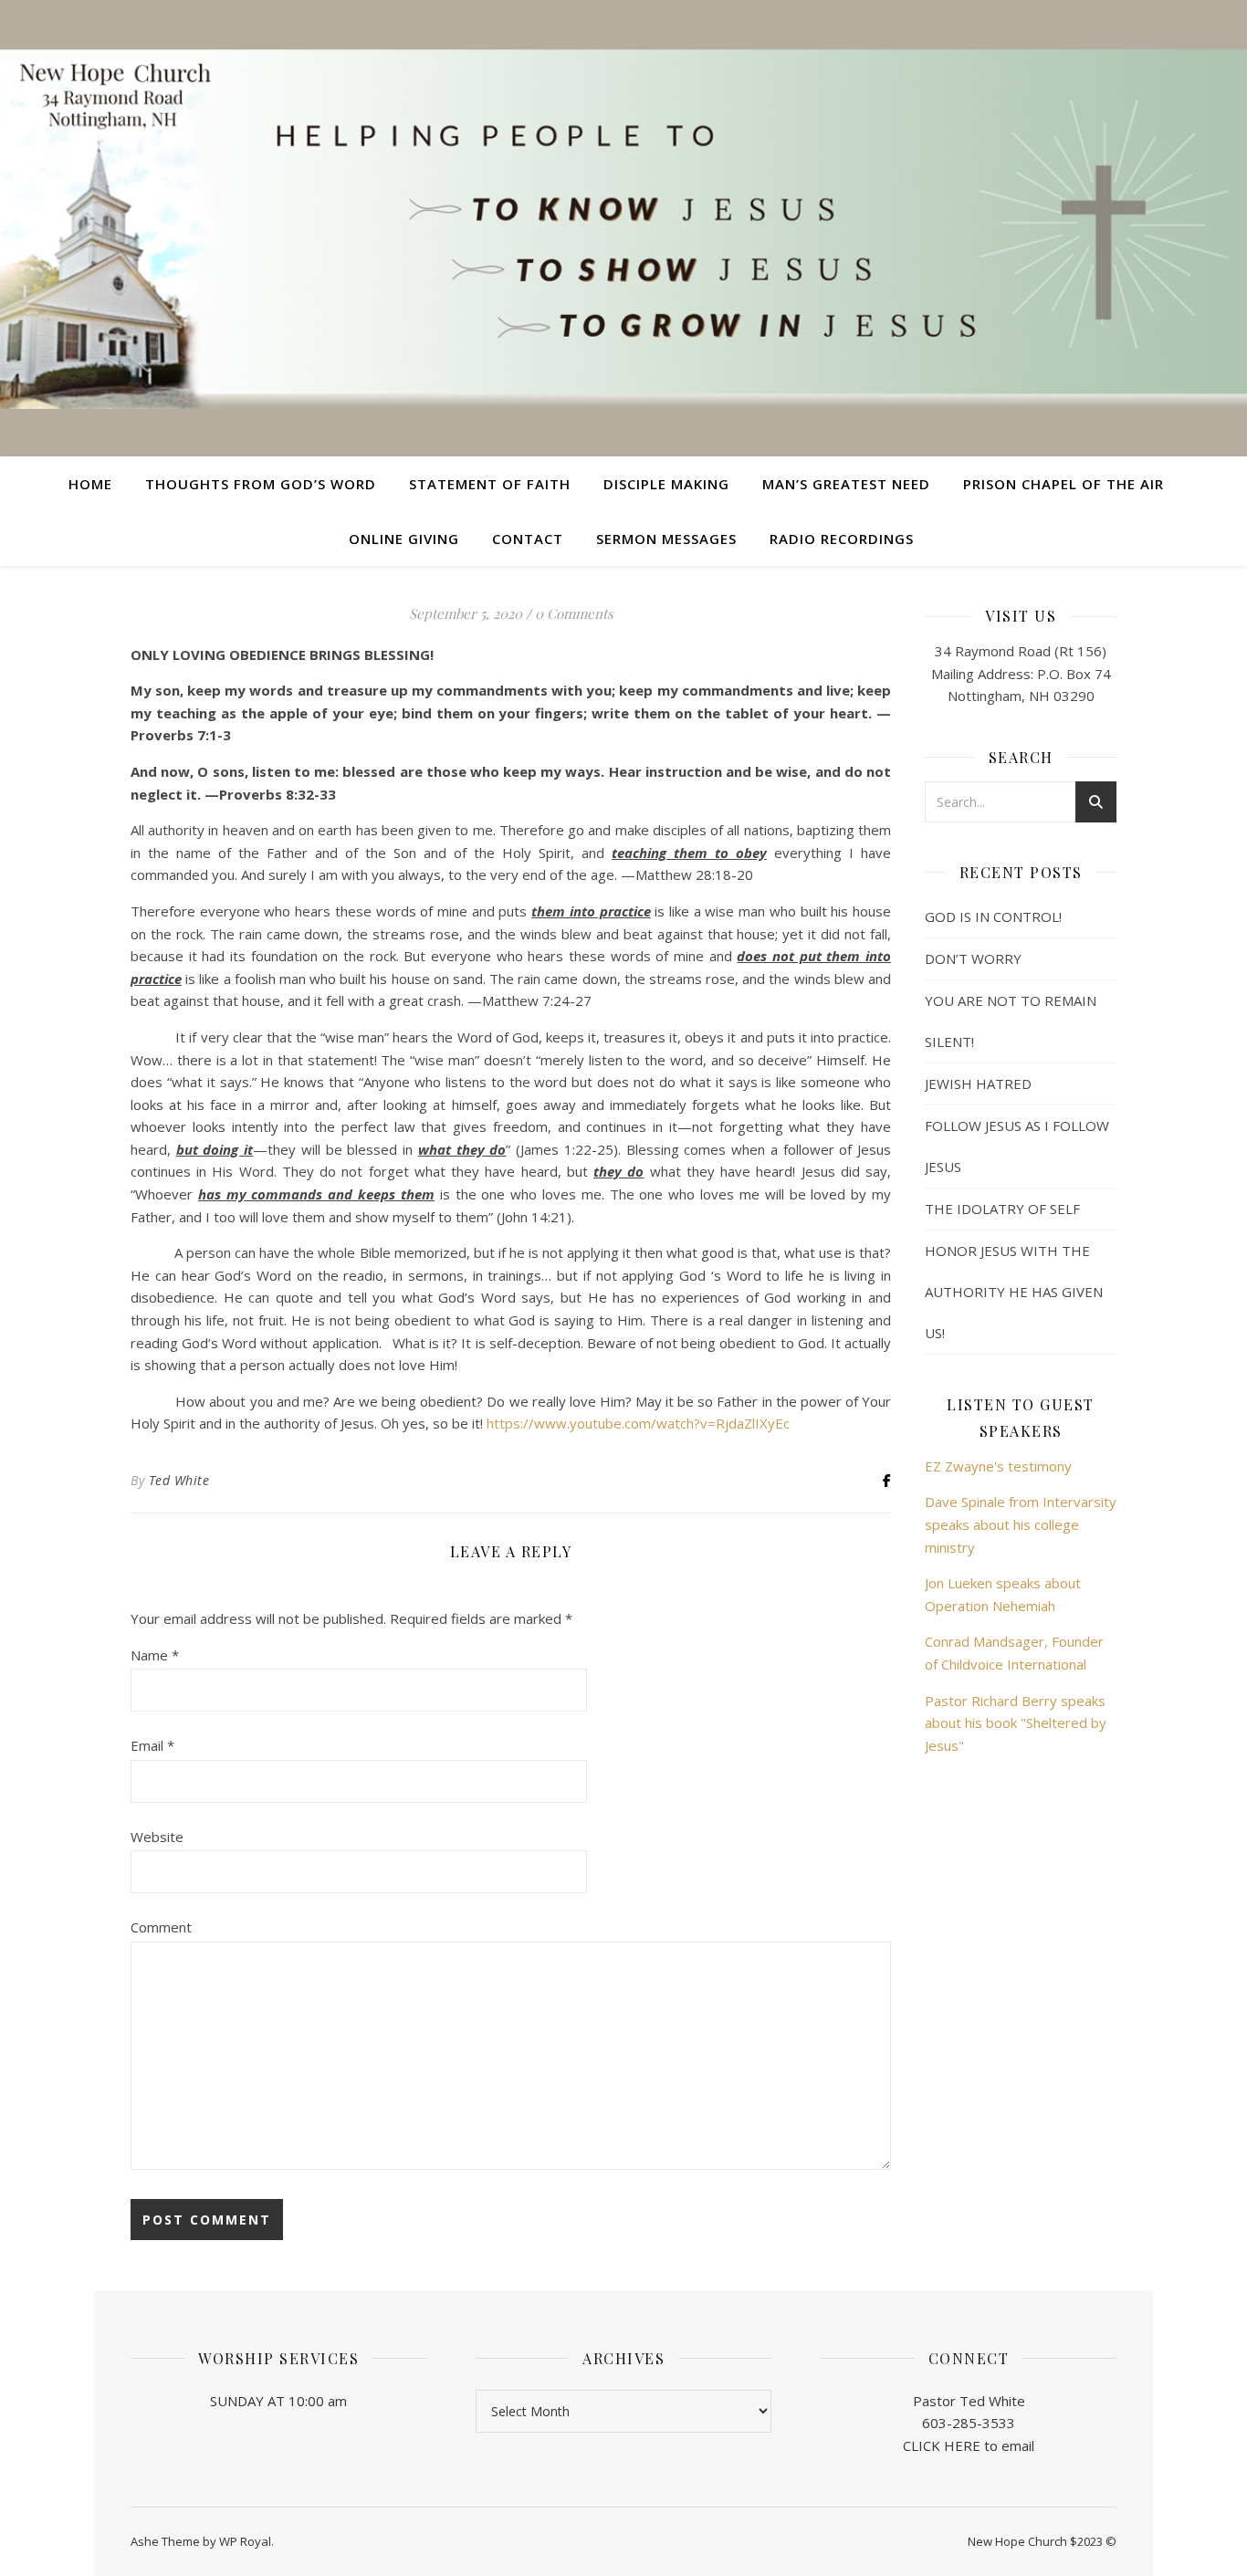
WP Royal (245, 2541)
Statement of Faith (490, 484)
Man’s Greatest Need (846, 484)
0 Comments (574, 613)
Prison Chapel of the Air (1064, 484)
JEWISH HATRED (978, 1084)
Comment (161, 1927)
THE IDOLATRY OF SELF (1002, 1209)
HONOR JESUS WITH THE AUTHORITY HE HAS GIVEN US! (1014, 1292)
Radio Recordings (842, 539)
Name (155, 1655)
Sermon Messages (666, 539)
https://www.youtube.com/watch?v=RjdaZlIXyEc (638, 1423)
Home (90, 484)
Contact (528, 539)
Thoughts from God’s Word (261, 484)
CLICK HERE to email (969, 2445)
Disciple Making (666, 484)
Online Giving (404, 539)
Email (152, 1745)
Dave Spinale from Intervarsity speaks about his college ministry (1021, 1524)
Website (157, 1837)
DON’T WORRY (973, 958)
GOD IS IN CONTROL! (993, 916)
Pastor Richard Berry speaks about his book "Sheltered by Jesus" (1016, 1723)
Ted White (179, 1480)
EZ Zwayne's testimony (998, 1466)
